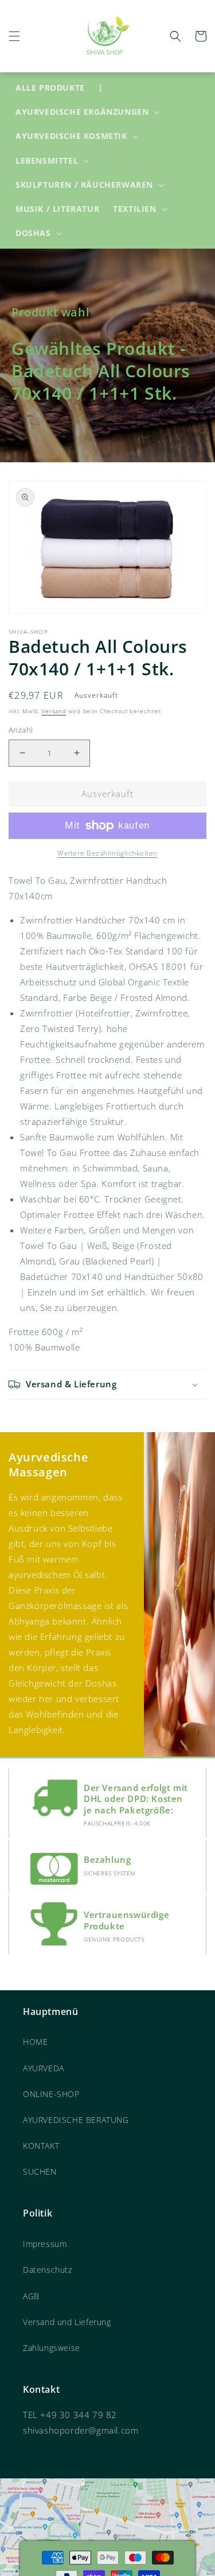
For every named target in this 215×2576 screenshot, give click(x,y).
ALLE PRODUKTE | (59, 88)
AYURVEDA (44, 2068)
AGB (31, 2296)
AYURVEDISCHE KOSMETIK (71, 136)
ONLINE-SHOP (51, 2094)
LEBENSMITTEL (47, 161)
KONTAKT (41, 2146)
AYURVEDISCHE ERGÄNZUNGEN (82, 112)
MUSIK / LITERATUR (57, 209)
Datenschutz (48, 2270)
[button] (14, 36)
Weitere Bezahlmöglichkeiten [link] (107, 853)
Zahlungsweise (52, 2348)
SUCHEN (40, 2171)
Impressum (45, 2244)
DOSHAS (33, 233)
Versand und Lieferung (67, 2322)
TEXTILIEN (134, 209)
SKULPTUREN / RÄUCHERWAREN (84, 185)
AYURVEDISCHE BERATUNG (76, 2120)
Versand (54, 711)
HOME (35, 2042)
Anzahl (21, 730)
